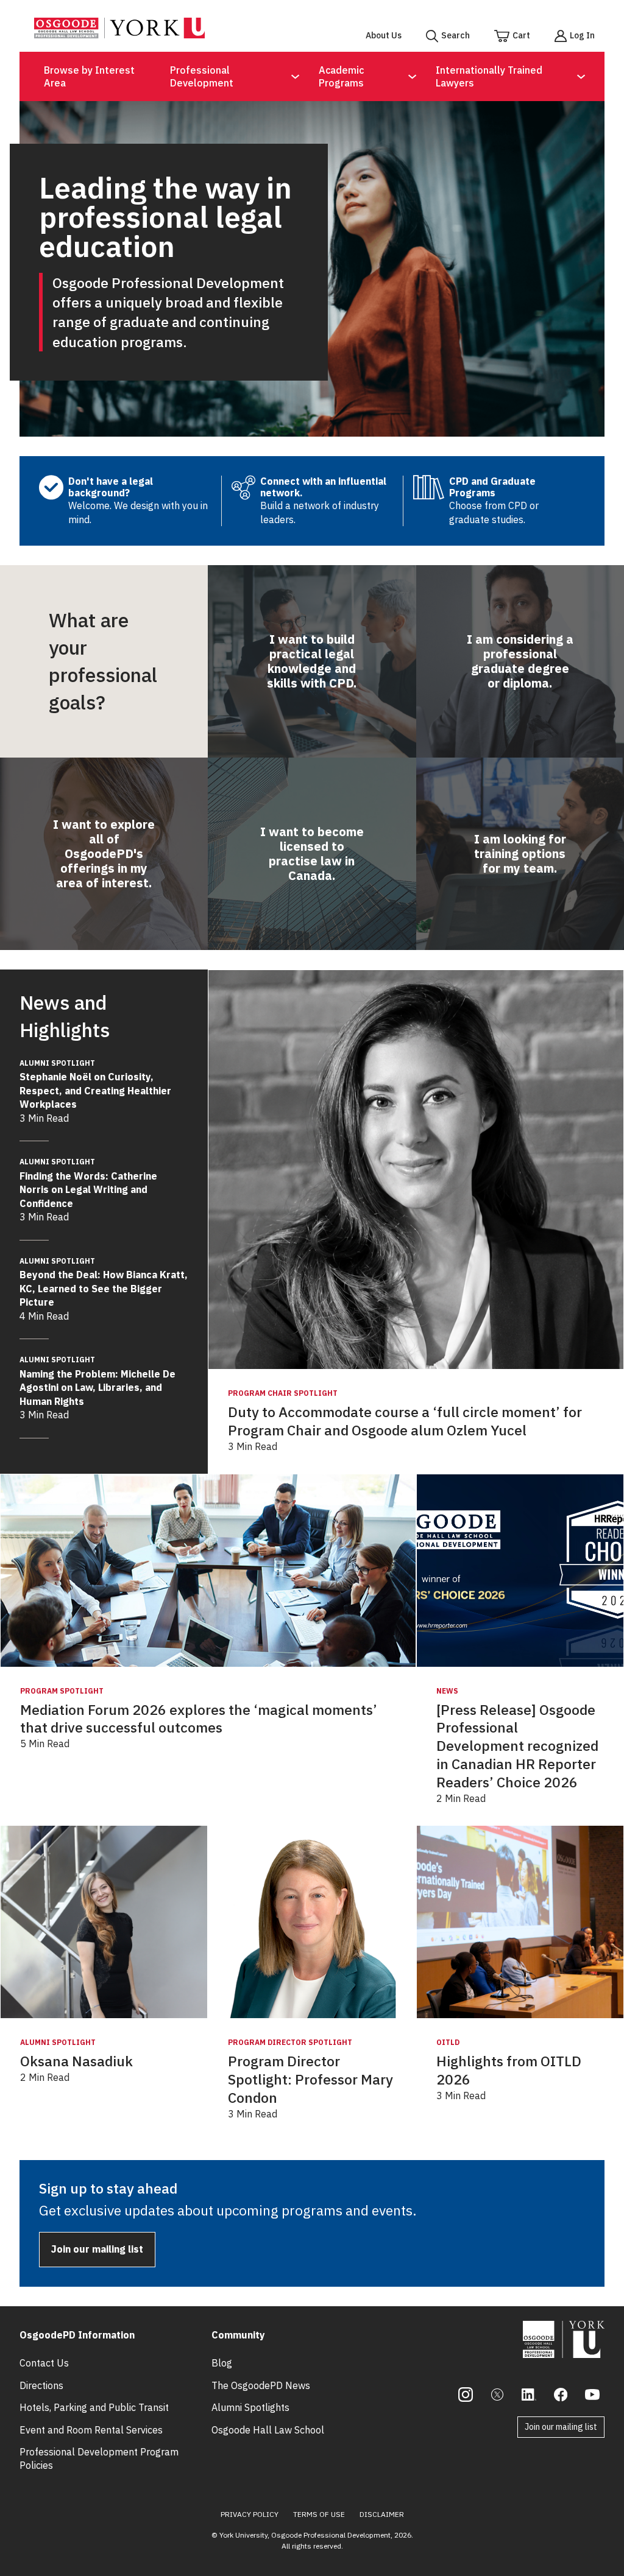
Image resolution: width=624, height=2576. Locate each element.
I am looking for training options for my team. (520, 853)
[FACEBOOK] (561, 2395)
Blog (222, 2363)
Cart (521, 35)
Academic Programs (341, 76)
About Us (384, 35)
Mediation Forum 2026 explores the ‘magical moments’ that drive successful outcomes (199, 1719)
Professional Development (202, 76)
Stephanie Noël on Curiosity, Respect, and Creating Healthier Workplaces (95, 1085)
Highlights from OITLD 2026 (509, 2070)
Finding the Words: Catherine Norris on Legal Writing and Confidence (88, 1183)
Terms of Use (319, 2514)
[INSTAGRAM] (466, 2395)
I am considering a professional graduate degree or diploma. (520, 661)
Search (456, 35)
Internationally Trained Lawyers (489, 76)
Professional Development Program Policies (99, 2458)
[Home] (119, 35)
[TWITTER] (497, 2395)
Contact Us (44, 2363)
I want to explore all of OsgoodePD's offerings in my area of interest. (104, 853)
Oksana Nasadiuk (76, 2061)
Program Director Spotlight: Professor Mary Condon (310, 2079)
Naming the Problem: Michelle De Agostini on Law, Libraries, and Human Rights (97, 1381)
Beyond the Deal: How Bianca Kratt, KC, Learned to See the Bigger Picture (104, 1283)
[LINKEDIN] (529, 2395)
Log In (582, 35)
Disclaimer (382, 2514)
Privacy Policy (250, 2514)
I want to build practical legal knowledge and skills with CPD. (312, 661)
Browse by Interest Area (89, 76)
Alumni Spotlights (250, 2407)
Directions (41, 2385)
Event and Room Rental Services (91, 2430)
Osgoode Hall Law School (268, 2430)
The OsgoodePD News (261, 2385)
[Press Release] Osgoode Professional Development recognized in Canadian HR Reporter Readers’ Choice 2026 (517, 1746)
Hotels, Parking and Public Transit (94, 2407)
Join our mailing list (97, 2249)
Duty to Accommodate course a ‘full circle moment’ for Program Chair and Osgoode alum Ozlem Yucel (405, 1421)
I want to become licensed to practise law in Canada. (312, 853)
